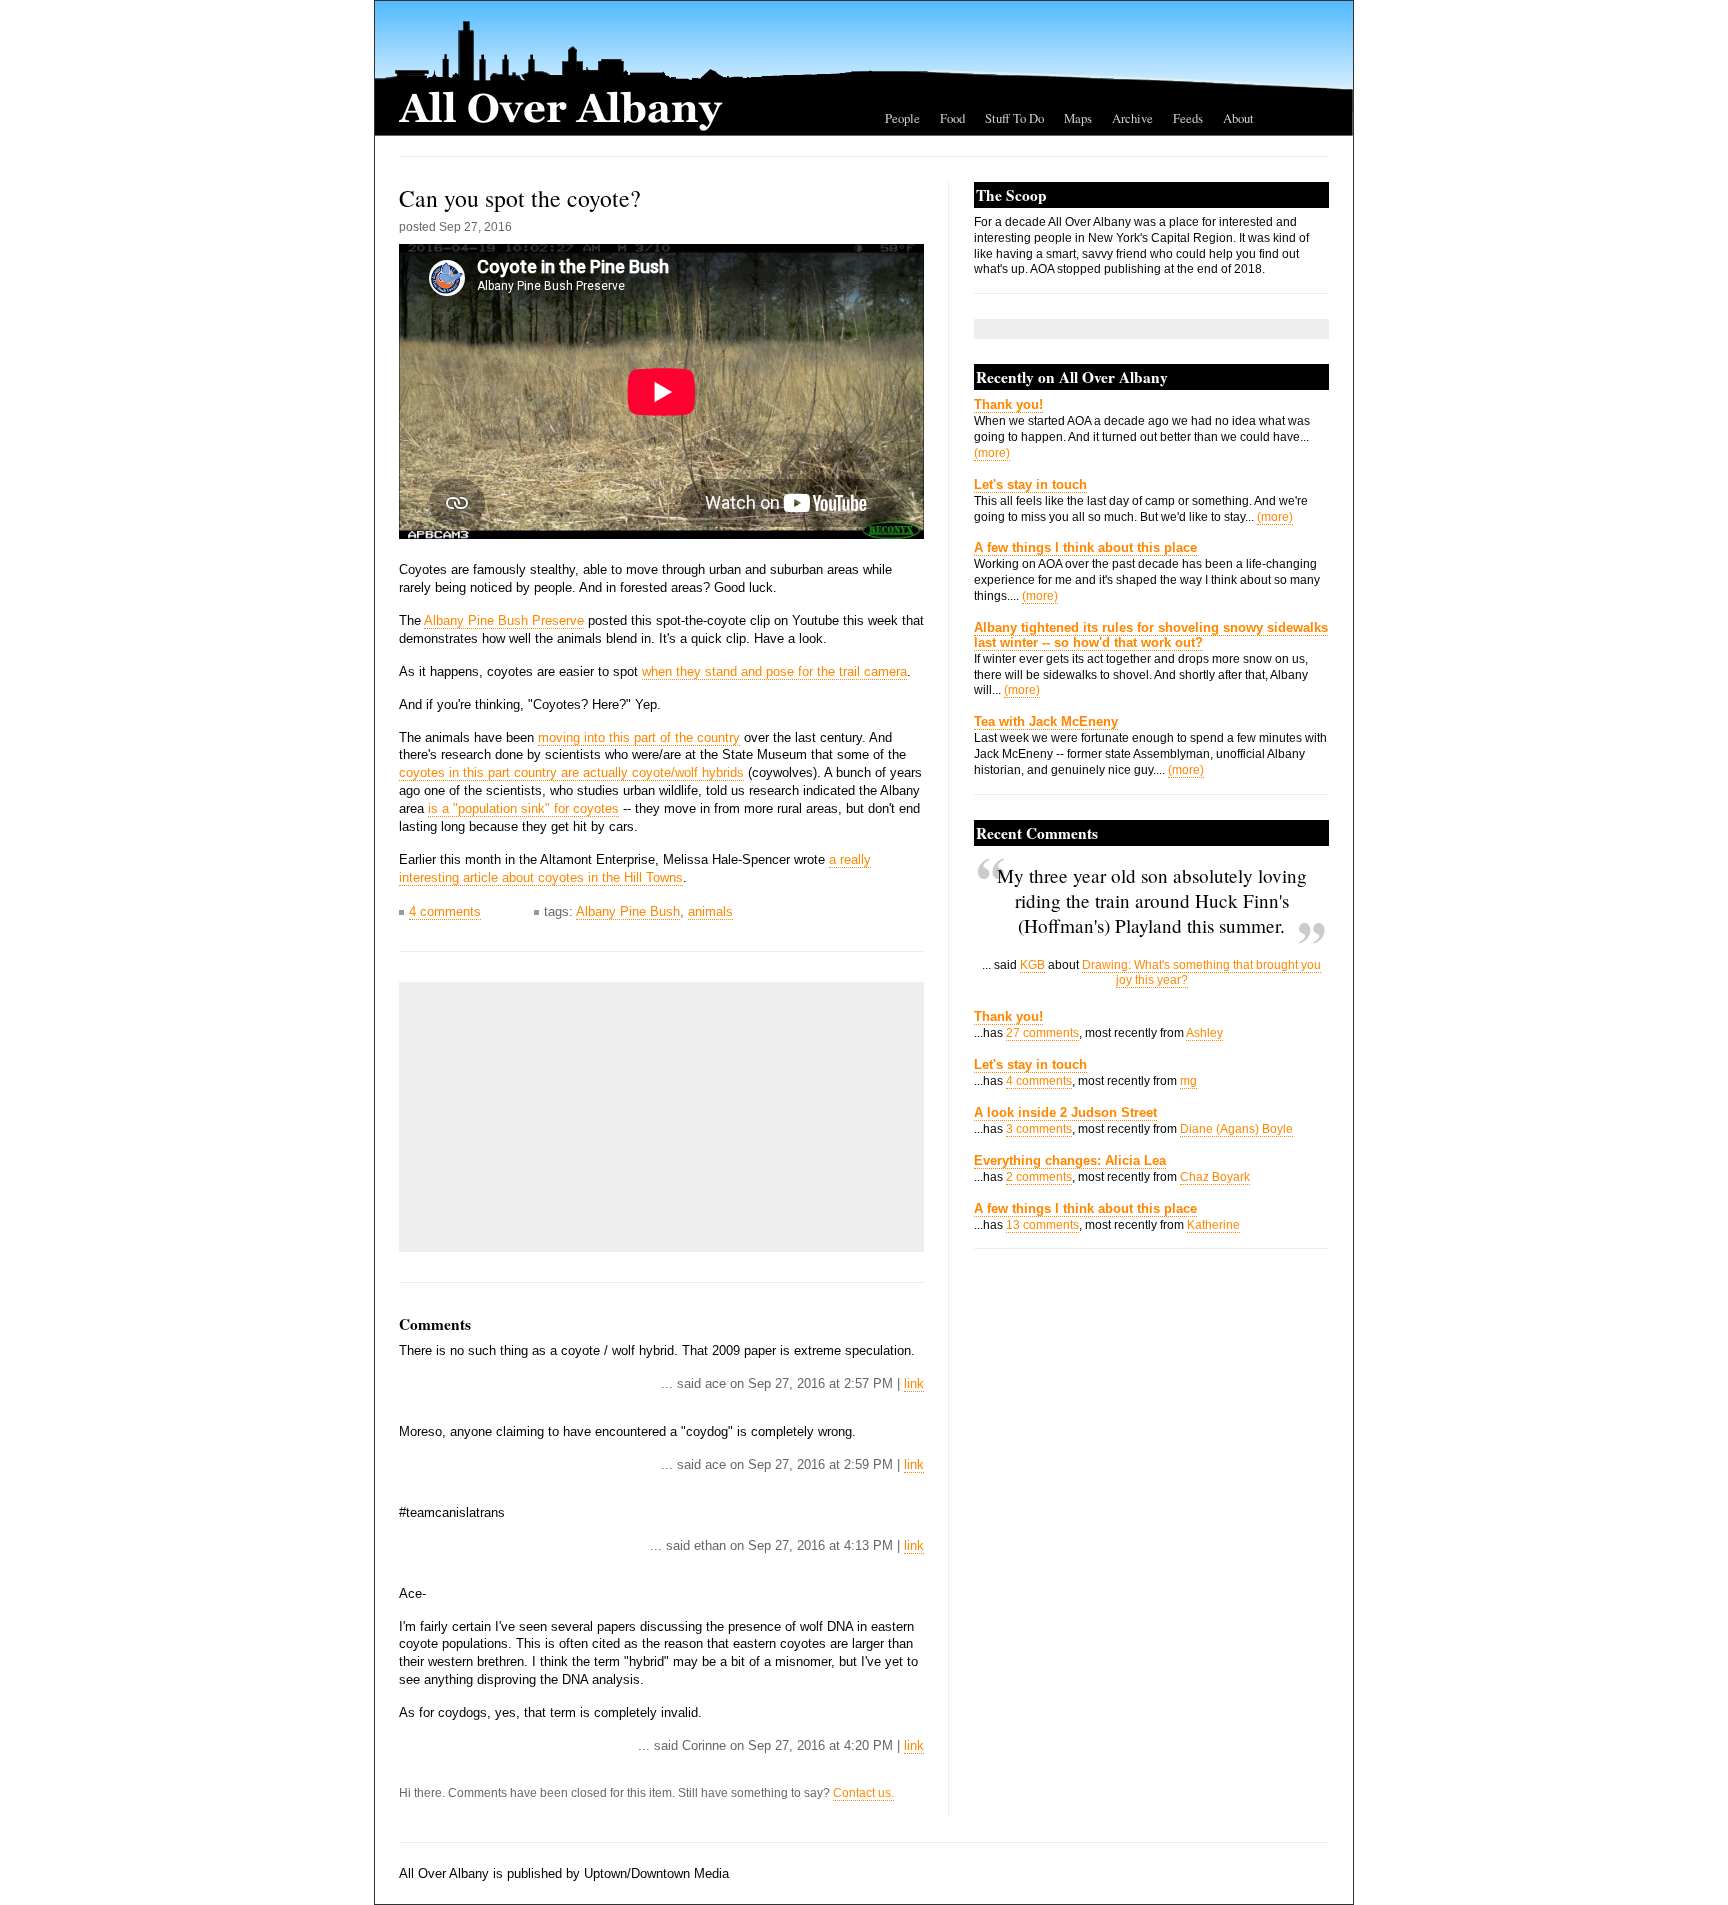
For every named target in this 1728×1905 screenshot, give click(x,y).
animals (710, 911)
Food (952, 118)
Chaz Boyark (1215, 1177)
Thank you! (1008, 404)
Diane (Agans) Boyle (1236, 1129)
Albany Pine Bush (628, 911)
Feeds (1188, 118)
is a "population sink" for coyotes (523, 808)
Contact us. (863, 1793)
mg (1188, 1081)
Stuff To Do (1014, 118)
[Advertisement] (559, 1117)
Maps (1078, 118)
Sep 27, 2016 (475, 227)
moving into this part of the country (639, 737)
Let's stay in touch (1030, 484)
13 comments (1042, 1225)
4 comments (445, 911)
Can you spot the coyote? (520, 198)
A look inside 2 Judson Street (1065, 1112)
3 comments (1039, 1129)
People (902, 118)
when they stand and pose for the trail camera (774, 671)
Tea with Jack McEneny (1046, 721)
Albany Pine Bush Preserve (504, 620)
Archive (1132, 118)
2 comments (1039, 1177)
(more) (992, 453)
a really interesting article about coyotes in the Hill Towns (635, 868)
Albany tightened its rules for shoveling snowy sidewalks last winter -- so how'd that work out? (1151, 635)
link (914, 1383)
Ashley (1204, 1033)
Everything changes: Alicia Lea (1070, 1160)
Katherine (1213, 1225)
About (1238, 118)
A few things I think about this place (1085, 547)
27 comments (1042, 1033)
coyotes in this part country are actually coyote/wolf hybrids (571, 772)
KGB (1032, 965)
